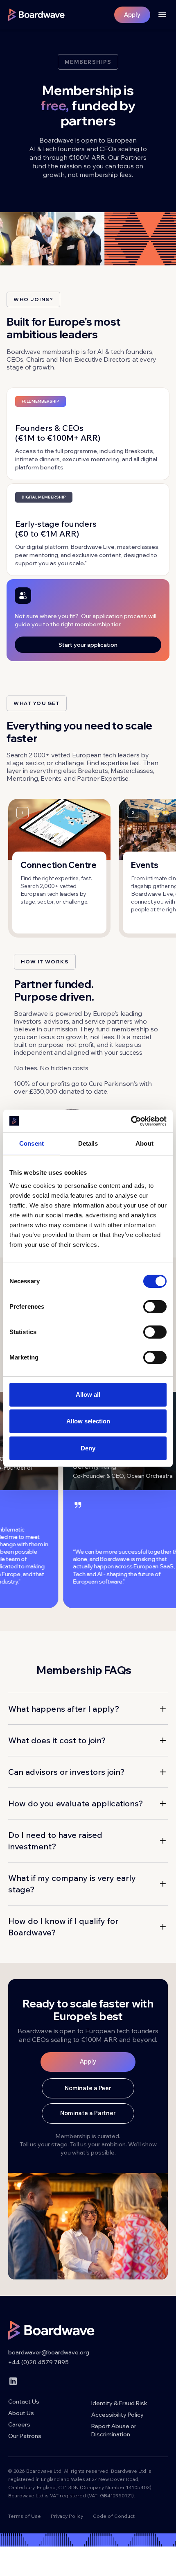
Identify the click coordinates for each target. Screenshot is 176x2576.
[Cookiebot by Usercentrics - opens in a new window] (131, 1121)
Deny (88, 1448)
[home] (36, 15)
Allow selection (88, 1421)
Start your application (88, 645)
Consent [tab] (32, 1143)
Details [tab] (88, 1143)
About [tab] (144, 1143)
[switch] (155, 1307)
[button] (159, 15)
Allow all (88, 1394)
